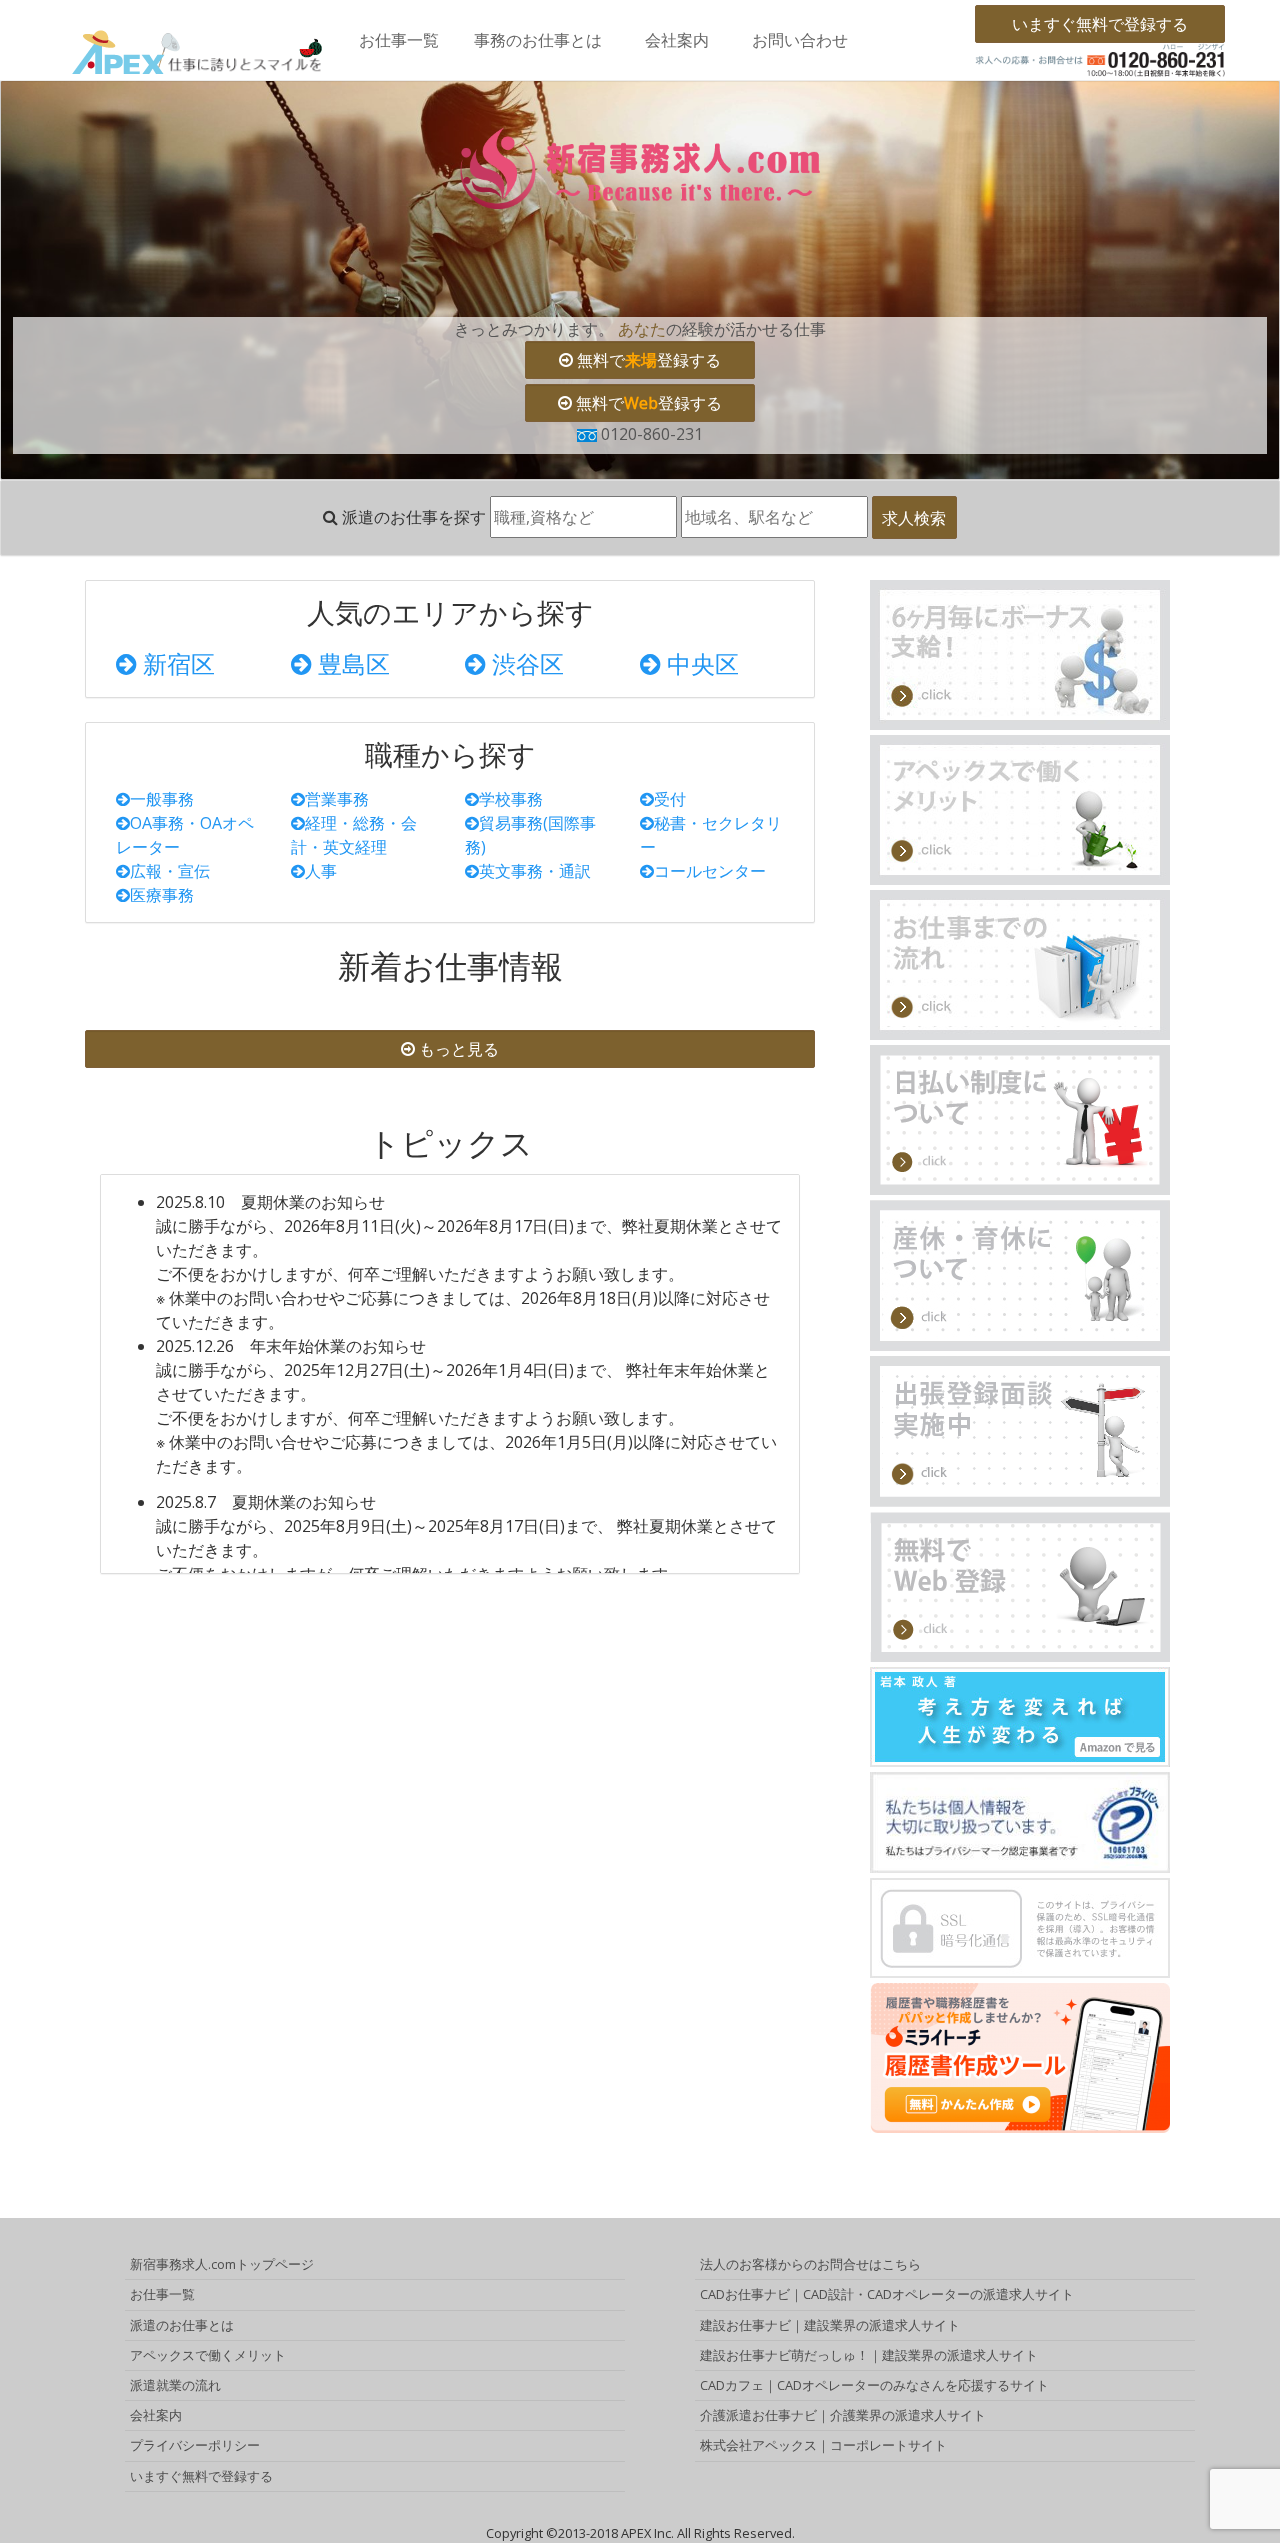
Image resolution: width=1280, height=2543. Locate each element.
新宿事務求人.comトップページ (222, 2264)
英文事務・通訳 (535, 871)
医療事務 (162, 895)
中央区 (700, 663)
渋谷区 (525, 663)
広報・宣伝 (170, 871)
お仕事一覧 (399, 40)
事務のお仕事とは (538, 40)
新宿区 (176, 663)
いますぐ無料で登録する (1100, 24)
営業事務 (337, 799)
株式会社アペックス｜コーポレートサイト (823, 2445)
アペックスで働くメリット (208, 2355)
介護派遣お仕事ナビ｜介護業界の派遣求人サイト (843, 2415)
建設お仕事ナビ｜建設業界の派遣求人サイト (830, 2325)
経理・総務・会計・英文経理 (354, 835)
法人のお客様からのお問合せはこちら (810, 2264)
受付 (670, 799)
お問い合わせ (800, 40)
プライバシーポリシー (195, 2445)
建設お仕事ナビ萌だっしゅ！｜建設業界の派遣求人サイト (869, 2355)
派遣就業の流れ (175, 2385)
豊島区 (351, 663)
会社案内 (677, 40)
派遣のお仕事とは (182, 2325)
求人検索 (914, 518)
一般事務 (162, 799)
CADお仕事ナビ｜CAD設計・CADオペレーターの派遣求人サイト (887, 2294)
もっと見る (457, 1049)
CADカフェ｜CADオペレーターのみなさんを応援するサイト (874, 2385)
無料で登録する (647, 360)
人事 (321, 871)
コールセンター (710, 871)
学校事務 (511, 799)
